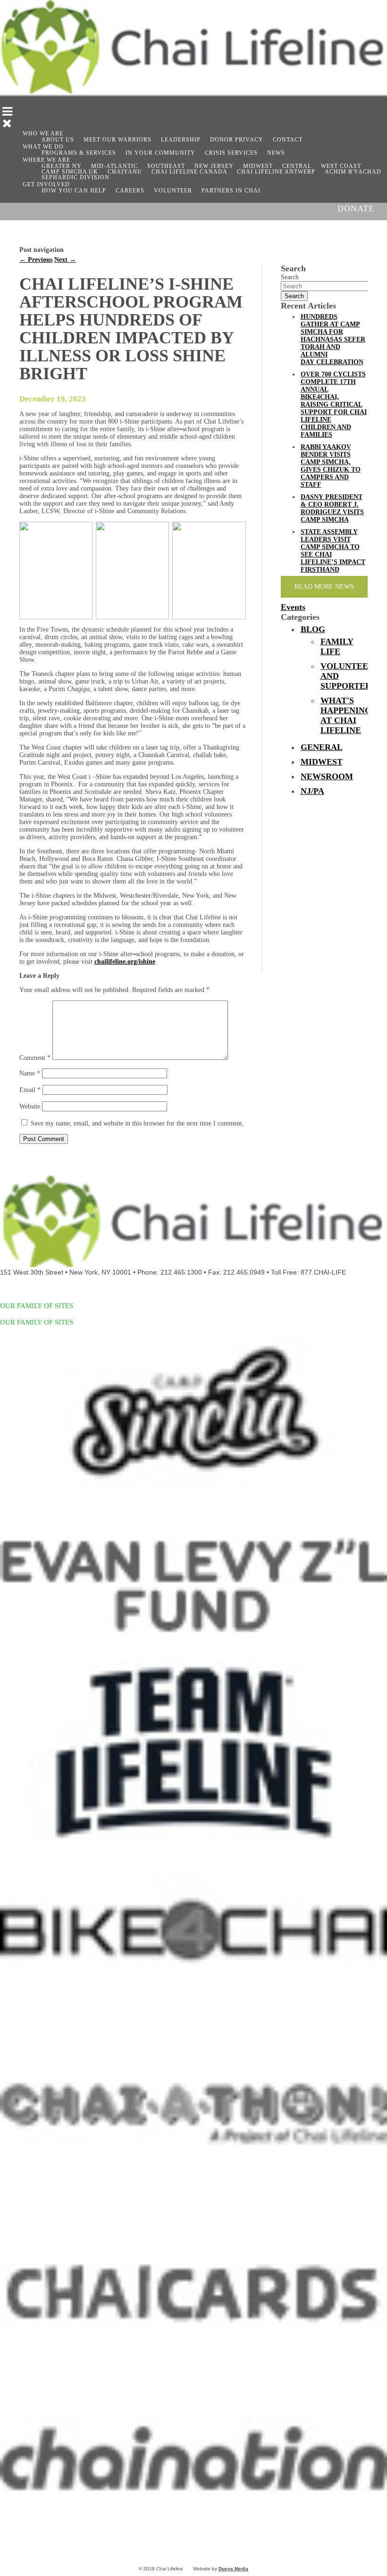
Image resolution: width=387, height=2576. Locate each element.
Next (65, 260)
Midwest (322, 762)
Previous (36, 260)
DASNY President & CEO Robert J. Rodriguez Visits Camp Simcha (332, 508)
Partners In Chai (231, 191)
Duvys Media (233, 2569)
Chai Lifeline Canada (189, 172)
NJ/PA (312, 791)
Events (293, 607)
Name (30, 1073)
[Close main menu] (6, 125)
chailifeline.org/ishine (125, 962)
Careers (130, 191)
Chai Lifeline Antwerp (276, 172)
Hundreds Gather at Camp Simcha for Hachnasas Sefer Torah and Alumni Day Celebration (333, 339)
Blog (313, 629)
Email (30, 1090)
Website (30, 1106)
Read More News (324, 587)
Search (290, 277)
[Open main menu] (6, 113)
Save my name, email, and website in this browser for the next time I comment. (137, 1123)
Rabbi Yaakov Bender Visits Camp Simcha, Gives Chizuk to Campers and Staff (331, 466)
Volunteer (173, 191)
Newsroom (327, 776)
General (322, 747)
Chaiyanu (125, 172)
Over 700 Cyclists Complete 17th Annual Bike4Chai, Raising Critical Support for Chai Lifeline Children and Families (334, 404)
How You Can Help (74, 191)
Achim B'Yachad (353, 172)
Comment (35, 1058)
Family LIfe (337, 646)
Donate (356, 208)
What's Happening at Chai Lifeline (346, 715)
